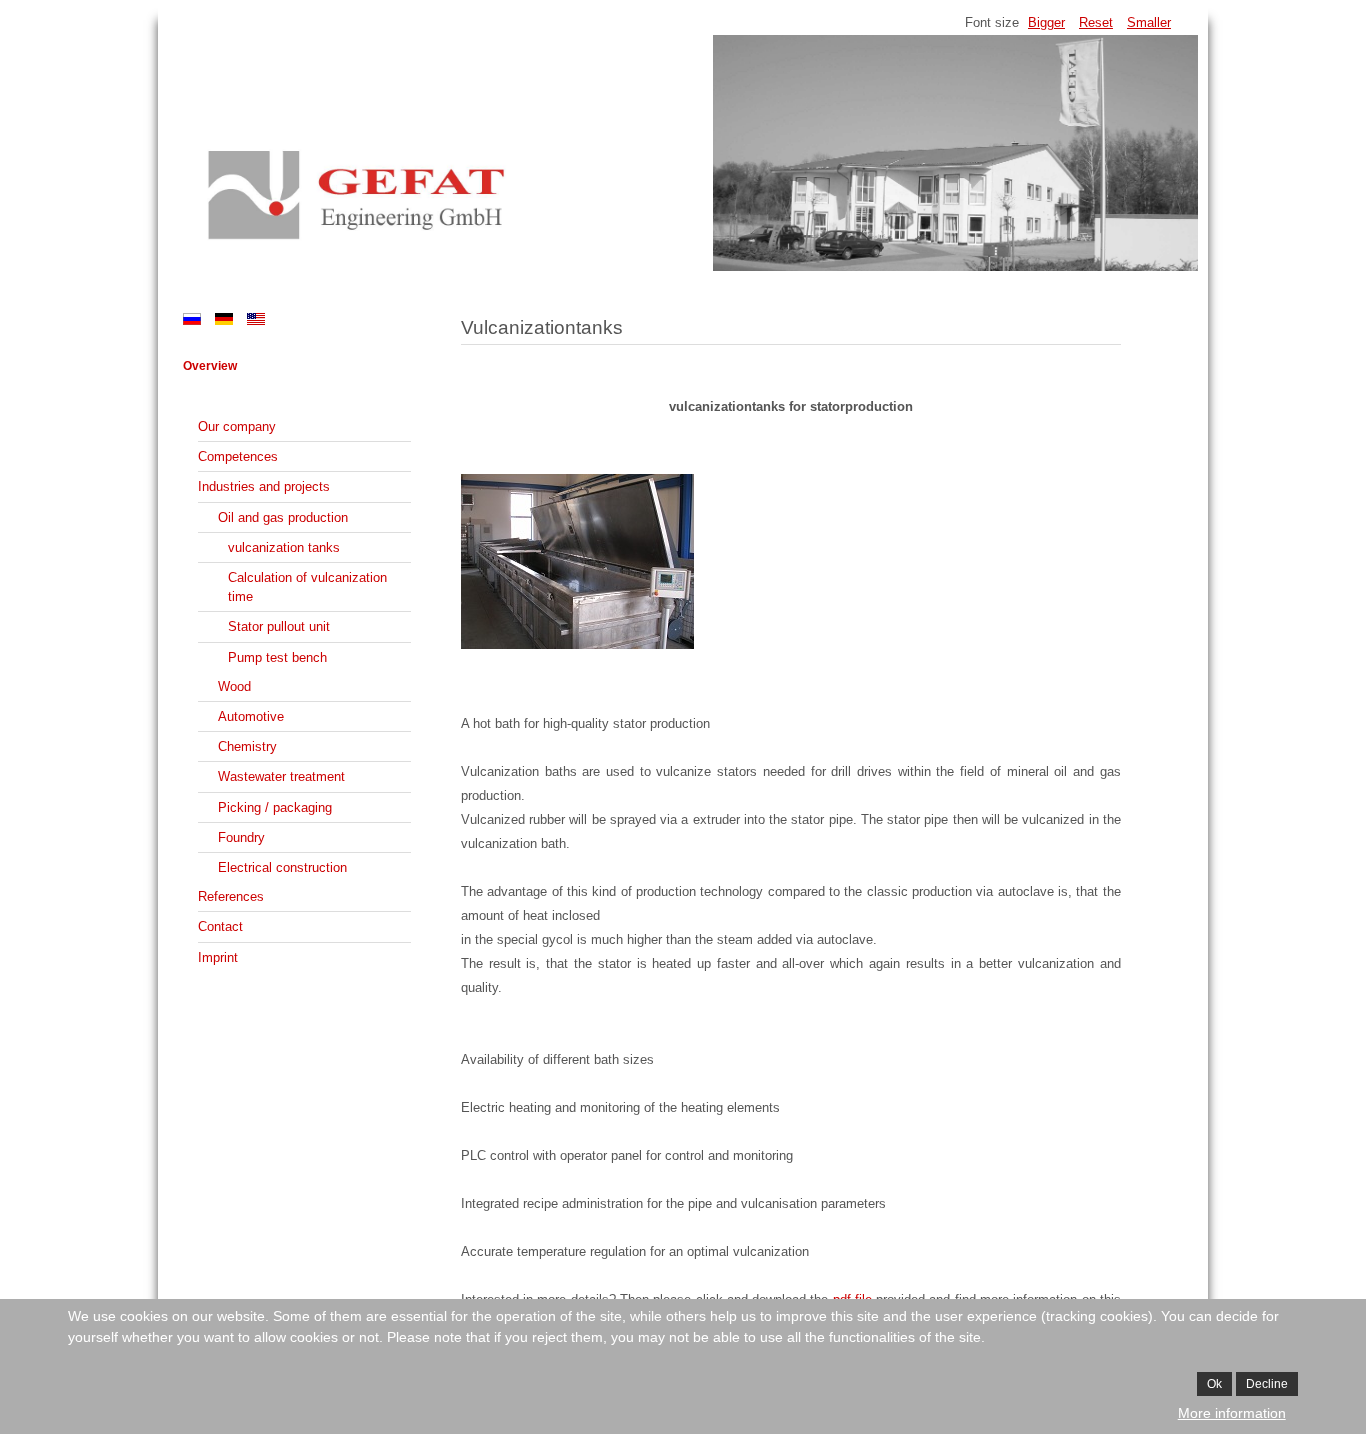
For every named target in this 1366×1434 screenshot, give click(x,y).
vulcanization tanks (284, 547)
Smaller (1149, 22)
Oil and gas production (283, 517)
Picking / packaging (275, 807)
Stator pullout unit (279, 626)
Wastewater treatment (281, 776)
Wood (234, 686)
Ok (1214, 1384)
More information (1232, 1413)
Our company (237, 426)
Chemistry (247, 746)
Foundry (241, 837)
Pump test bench (277, 657)
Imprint (218, 957)
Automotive (251, 716)
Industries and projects (264, 486)
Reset (1096, 22)
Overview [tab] (210, 366)
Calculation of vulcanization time (307, 587)
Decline (1267, 1384)
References (231, 896)
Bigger (1046, 22)
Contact (220, 926)
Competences (238, 456)
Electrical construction (282, 867)
